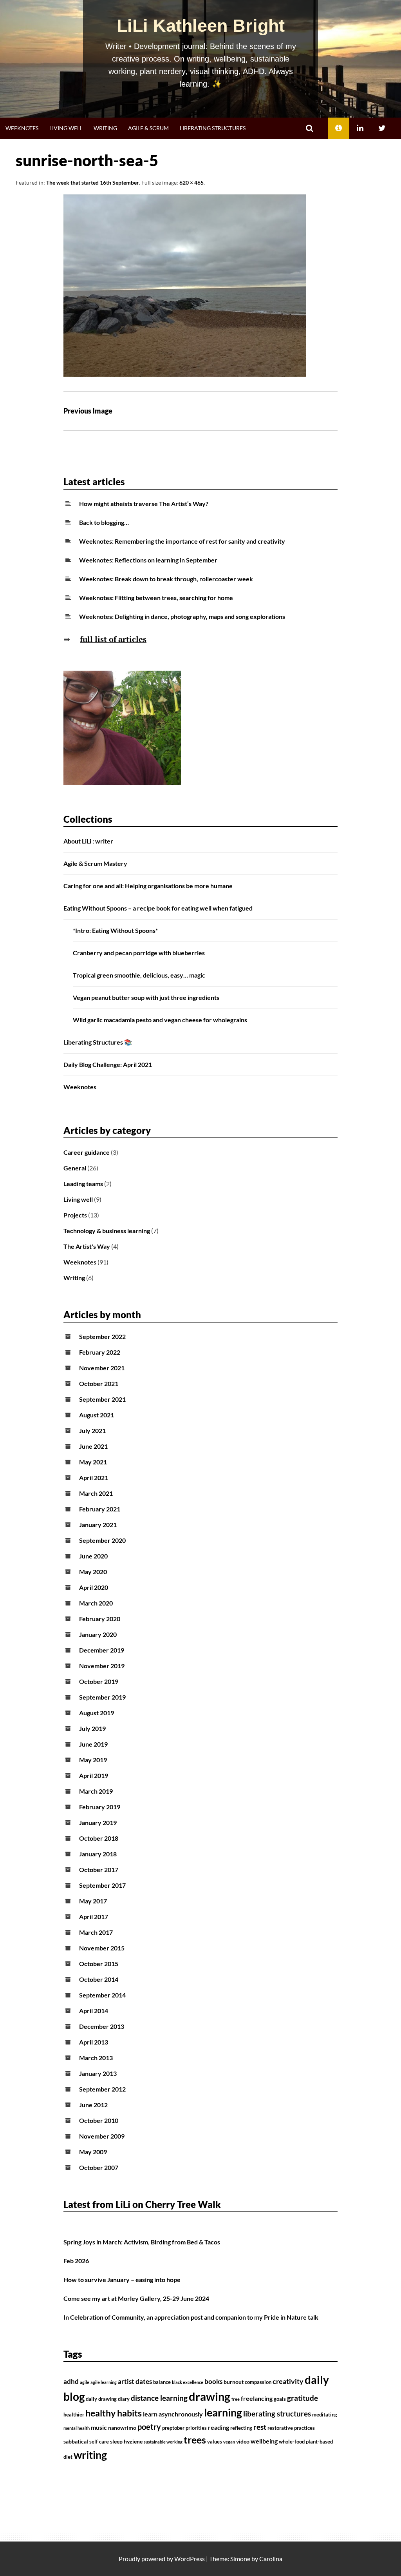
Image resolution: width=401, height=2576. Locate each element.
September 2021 (102, 1399)
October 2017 (99, 1869)
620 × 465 (191, 182)
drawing (210, 2396)
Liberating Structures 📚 (98, 1042)
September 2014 (102, 1995)
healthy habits (114, 2413)
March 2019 (96, 1791)
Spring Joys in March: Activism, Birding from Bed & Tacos (142, 2242)
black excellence (188, 2382)
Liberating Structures (213, 128)
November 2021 (102, 1368)
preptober (173, 2428)
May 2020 (93, 1572)
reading (219, 2427)
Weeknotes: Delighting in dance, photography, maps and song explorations (182, 616)
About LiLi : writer (88, 841)
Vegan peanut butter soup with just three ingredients (146, 997)
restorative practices (291, 2428)
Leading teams (83, 1184)
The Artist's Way (87, 1246)
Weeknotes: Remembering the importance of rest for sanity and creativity (182, 541)
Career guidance (87, 1152)
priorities (196, 2428)
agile (85, 2382)
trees (195, 2440)
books (213, 2382)
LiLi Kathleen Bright (201, 26)
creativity (288, 2381)
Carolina (271, 2559)
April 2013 (94, 2042)
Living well (66, 128)
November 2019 (102, 1666)
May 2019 (93, 1760)
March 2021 (96, 1493)
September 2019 (102, 1697)
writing (90, 2455)
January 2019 (98, 1822)
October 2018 (99, 1838)
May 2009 (93, 2152)
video (243, 2441)
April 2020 (94, 1587)
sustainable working (163, 2442)
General (75, 1168)
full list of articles (113, 639)
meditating (325, 2415)
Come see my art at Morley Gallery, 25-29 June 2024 (136, 2298)
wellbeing (264, 2441)
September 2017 (102, 1885)
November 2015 (102, 1948)
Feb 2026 (76, 2261)
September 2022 (102, 1336)
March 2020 (96, 1603)
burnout (234, 2382)
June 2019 (93, 1744)
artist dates (135, 2382)
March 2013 (96, 2058)
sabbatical (76, 2441)
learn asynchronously (173, 2414)
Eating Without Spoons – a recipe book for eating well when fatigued (158, 908)
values (215, 2442)
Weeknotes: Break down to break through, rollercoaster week (166, 579)
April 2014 (94, 2011)
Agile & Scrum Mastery (95, 863)
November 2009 (102, 2136)
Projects (75, 1215)
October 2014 (99, 1979)
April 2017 (94, 1917)
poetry (149, 2427)
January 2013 (98, 2073)
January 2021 (98, 1525)
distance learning (159, 2398)
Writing (105, 128)
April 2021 (94, 1478)
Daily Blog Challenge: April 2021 (108, 1064)
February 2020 (100, 1619)
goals (280, 2399)
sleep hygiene (126, 2441)
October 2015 (99, 1964)
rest (260, 2427)
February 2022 (100, 1352)
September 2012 (102, 2089)
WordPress (190, 2559)
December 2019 (102, 1650)
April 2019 (94, 1775)
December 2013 (102, 2026)
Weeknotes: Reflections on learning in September (148, 560)
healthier (74, 2415)
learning (223, 2413)
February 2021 (100, 1509)
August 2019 (97, 1713)
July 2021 (92, 1430)
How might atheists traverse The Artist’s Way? (144, 503)
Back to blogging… (104, 522)
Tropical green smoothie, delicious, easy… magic (139, 975)
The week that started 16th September (93, 182)
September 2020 (102, 1540)
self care (99, 2442)
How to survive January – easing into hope (122, 2279)
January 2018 (98, 1854)
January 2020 (98, 1634)
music (99, 2427)
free (236, 2399)
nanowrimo (122, 2428)
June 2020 (93, 1556)
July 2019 (92, 1728)
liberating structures (277, 2414)
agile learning (104, 2382)
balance (162, 2382)
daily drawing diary (108, 2399)
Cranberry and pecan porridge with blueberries (139, 953)
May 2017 (93, 1901)
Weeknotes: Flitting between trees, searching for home (156, 598)
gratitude (303, 2398)
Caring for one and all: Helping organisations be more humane (148, 886)
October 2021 (99, 1383)
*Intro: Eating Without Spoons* (115, 930)
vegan (229, 2442)
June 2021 (93, 1446)
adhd (71, 2382)
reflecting (241, 2428)
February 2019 (100, 1807)
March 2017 (96, 1932)
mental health (77, 2428)
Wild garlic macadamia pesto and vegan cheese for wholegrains (160, 1020)
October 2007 (99, 2167)
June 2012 (93, 2105)
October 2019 (99, 1681)
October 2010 (99, 2120)
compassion (258, 2382)
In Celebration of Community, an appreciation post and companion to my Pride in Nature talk (191, 2317)
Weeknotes (22, 128)
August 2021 (97, 1415)
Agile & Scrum (148, 128)
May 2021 (93, 1462)
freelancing (257, 2398)
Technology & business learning (107, 1231)
